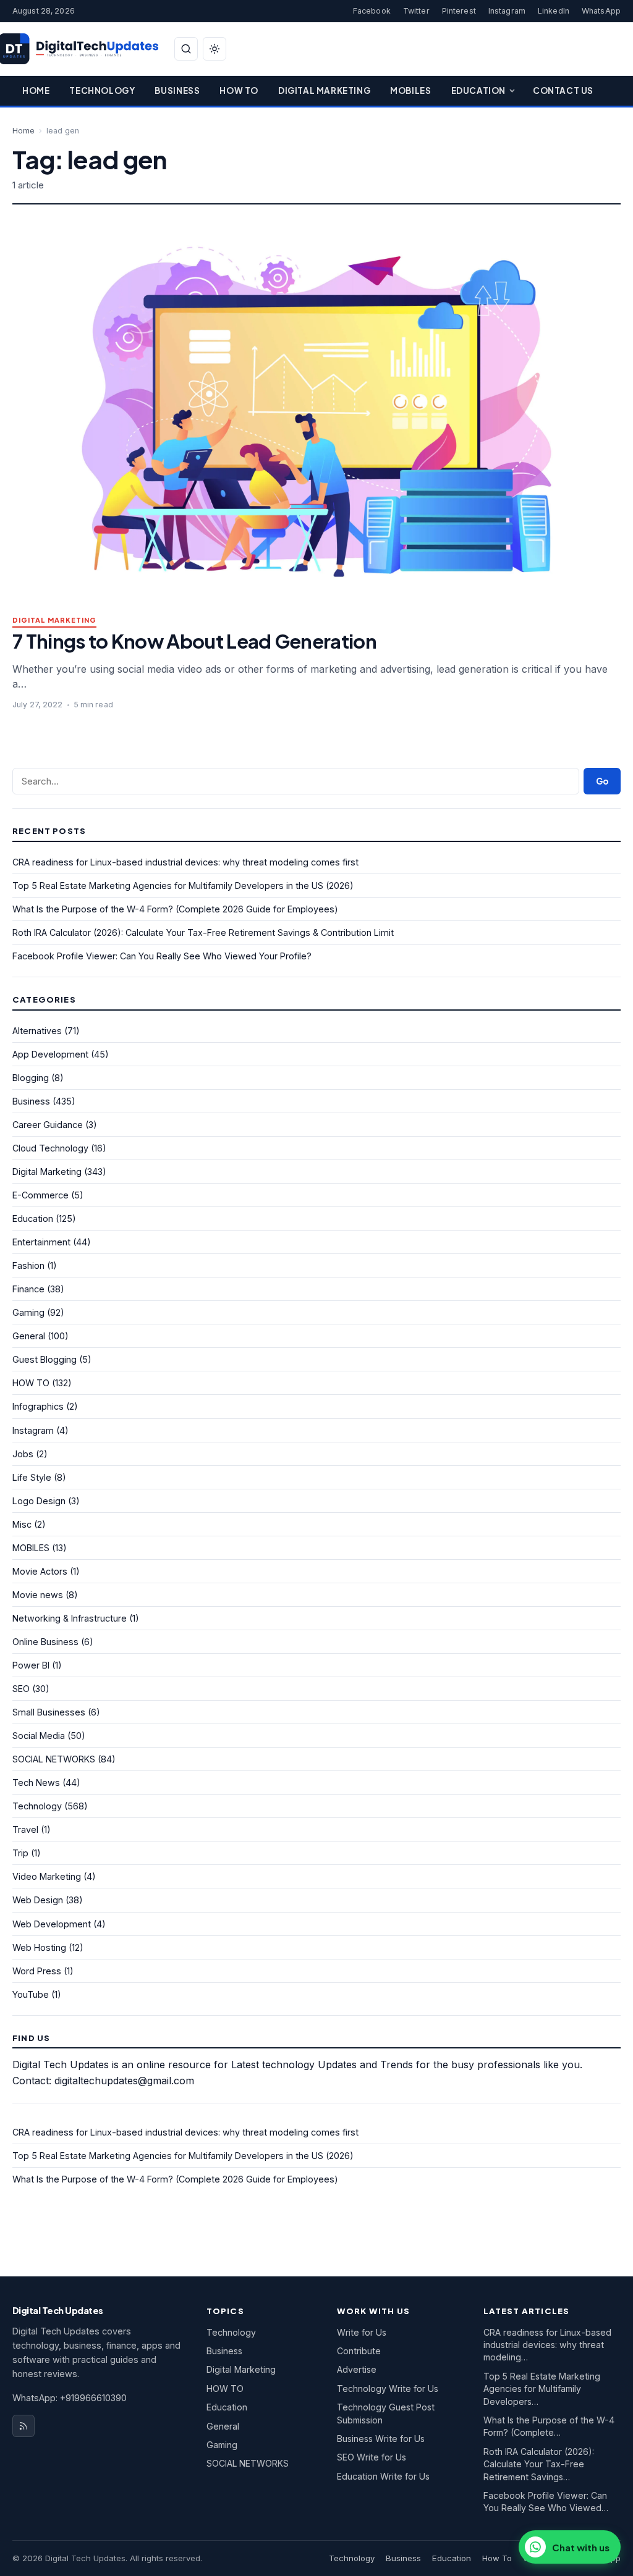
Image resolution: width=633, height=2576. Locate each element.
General (29, 1336)
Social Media (39, 1736)
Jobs (23, 1454)
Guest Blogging (45, 1359)
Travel (25, 1829)
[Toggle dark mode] (215, 49)
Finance (28, 1289)
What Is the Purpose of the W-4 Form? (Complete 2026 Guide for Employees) (175, 909)
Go (602, 781)
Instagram (507, 11)
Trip (20, 1853)
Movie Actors (40, 1571)
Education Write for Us (383, 2476)
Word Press (37, 1971)
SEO (21, 1689)
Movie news (38, 1595)
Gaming (28, 1312)
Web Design (38, 1900)
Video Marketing (47, 1876)
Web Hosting (39, 1947)
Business (177, 90)
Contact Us (563, 90)
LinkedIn (554, 11)
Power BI (31, 1665)
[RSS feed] (23, 2426)
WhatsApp (601, 11)
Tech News (36, 1783)
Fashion (28, 1265)
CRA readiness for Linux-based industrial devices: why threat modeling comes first (185, 862)
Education (478, 90)
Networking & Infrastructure (70, 1618)
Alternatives (37, 1031)
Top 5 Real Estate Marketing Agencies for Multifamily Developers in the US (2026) (183, 886)
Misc (22, 1524)
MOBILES (31, 1548)
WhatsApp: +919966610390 (70, 2398)
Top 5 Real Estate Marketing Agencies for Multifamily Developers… (542, 2389)
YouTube (31, 1994)
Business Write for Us (381, 2439)
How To (239, 90)
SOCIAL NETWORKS (54, 1759)
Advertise (357, 2369)
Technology (102, 90)
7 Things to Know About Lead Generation (194, 641)
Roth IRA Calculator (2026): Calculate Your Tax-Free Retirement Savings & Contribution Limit (203, 932)
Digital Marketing (324, 90)
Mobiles (410, 90)
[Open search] (186, 49)
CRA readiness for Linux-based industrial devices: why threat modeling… (547, 2345)
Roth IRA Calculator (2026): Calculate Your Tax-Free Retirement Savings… (539, 2464)
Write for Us (362, 2332)
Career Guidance (48, 1125)
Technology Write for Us (388, 2389)
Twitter (416, 11)
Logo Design (39, 1501)
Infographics (38, 1406)
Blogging (31, 1078)
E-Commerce (40, 1195)
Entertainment (41, 1242)
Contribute (359, 2351)
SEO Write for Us (372, 2457)
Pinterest (459, 11)
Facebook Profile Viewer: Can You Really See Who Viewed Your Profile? (162, 956)
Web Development (52, 1924)
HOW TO (31, 1383)
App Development (50, 1054)
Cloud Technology (50, 1148)
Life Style (32, 1477)
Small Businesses (49, 1712)
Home (36, 90)
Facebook (372, 11)
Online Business (45, 1642)
